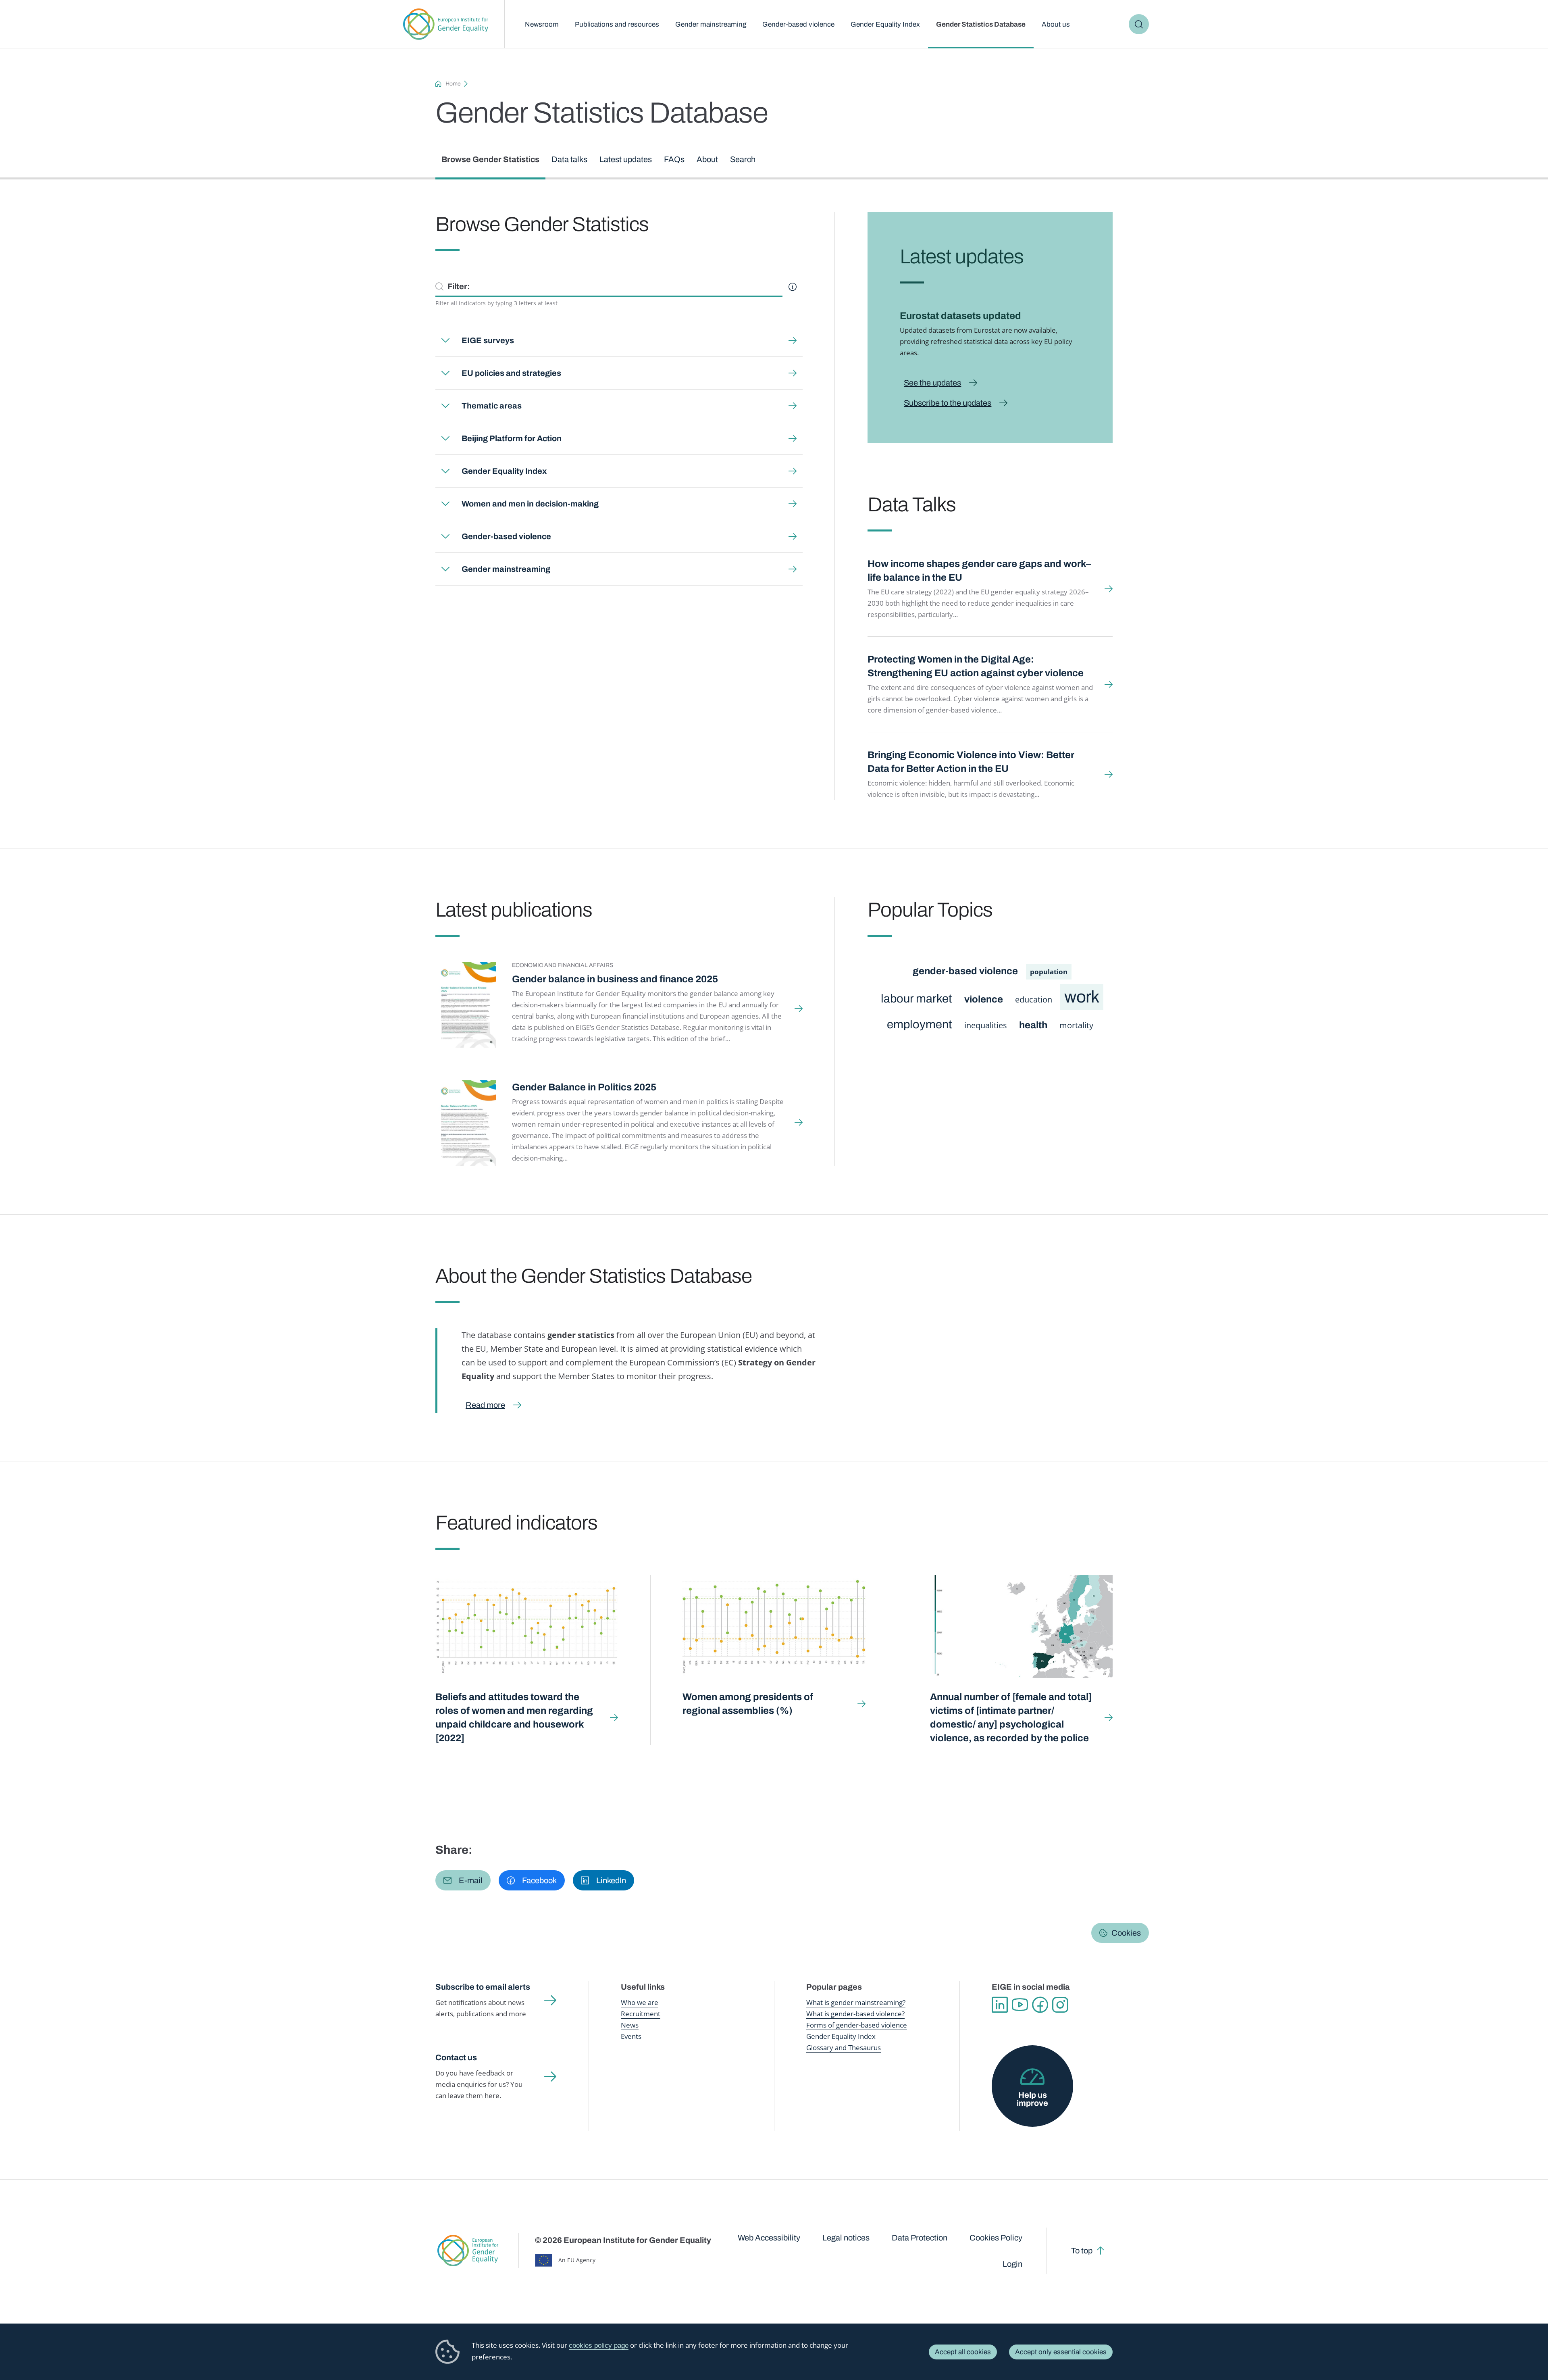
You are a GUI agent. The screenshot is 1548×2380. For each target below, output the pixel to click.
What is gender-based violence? (855, 2014)
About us (1056, 24)
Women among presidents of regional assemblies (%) (748, 1704)
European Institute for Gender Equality (446, 24)
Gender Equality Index (885, 24)
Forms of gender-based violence (857, 2025)
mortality (1076, 1025)
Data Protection (920, 2238)
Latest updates (626, 159)
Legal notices (846, 2238)
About (707, 159)
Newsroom (542, 24)
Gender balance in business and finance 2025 (615, 979)
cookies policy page (599, 2346)
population (1049, 972)
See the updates (932, 383)
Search (1139, 24)
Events (631, 2036)
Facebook (1040, 2005)
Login (1012, 2264)
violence (984, 999)
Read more (485, 1405)
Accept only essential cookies (1061, 2352)
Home (453, 84)
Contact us (456, 2057)
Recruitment (641, 2014)
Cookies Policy (996, 2238)
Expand (445, 340)
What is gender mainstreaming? (856, 2002)
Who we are (640, 2002)
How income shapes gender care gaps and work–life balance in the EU (979, 571)
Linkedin (1000, 2005)
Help (793, 287)
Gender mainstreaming (711, 24)
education (1034, 999)
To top (1082, 2251)
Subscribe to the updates (948, 403)
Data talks (569, 159)
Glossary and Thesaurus (844, 2048)
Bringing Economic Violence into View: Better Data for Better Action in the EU (971, 762)
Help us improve (1032, 2099)
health (1033, 1025)
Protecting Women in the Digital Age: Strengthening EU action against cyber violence (976, 666)
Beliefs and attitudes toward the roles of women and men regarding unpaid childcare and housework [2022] (514, 1717)
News (630, 2025)
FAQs (674, 159)
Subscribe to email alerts (483, 1987)
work (1082, 997)
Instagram (1060, 2005)
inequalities (986, 1025)
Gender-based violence (798, 24)
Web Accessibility (769, 2238)
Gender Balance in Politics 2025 (584, 1087)
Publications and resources (617, 24)
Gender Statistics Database (981, 24)
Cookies (1126, 1933)
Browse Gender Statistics (490, 159)
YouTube (1020, 2005)
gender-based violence (965, 971)
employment (920, 1024)
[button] (463, 1880)
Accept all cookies (963, 2352)
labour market (917, 999)
